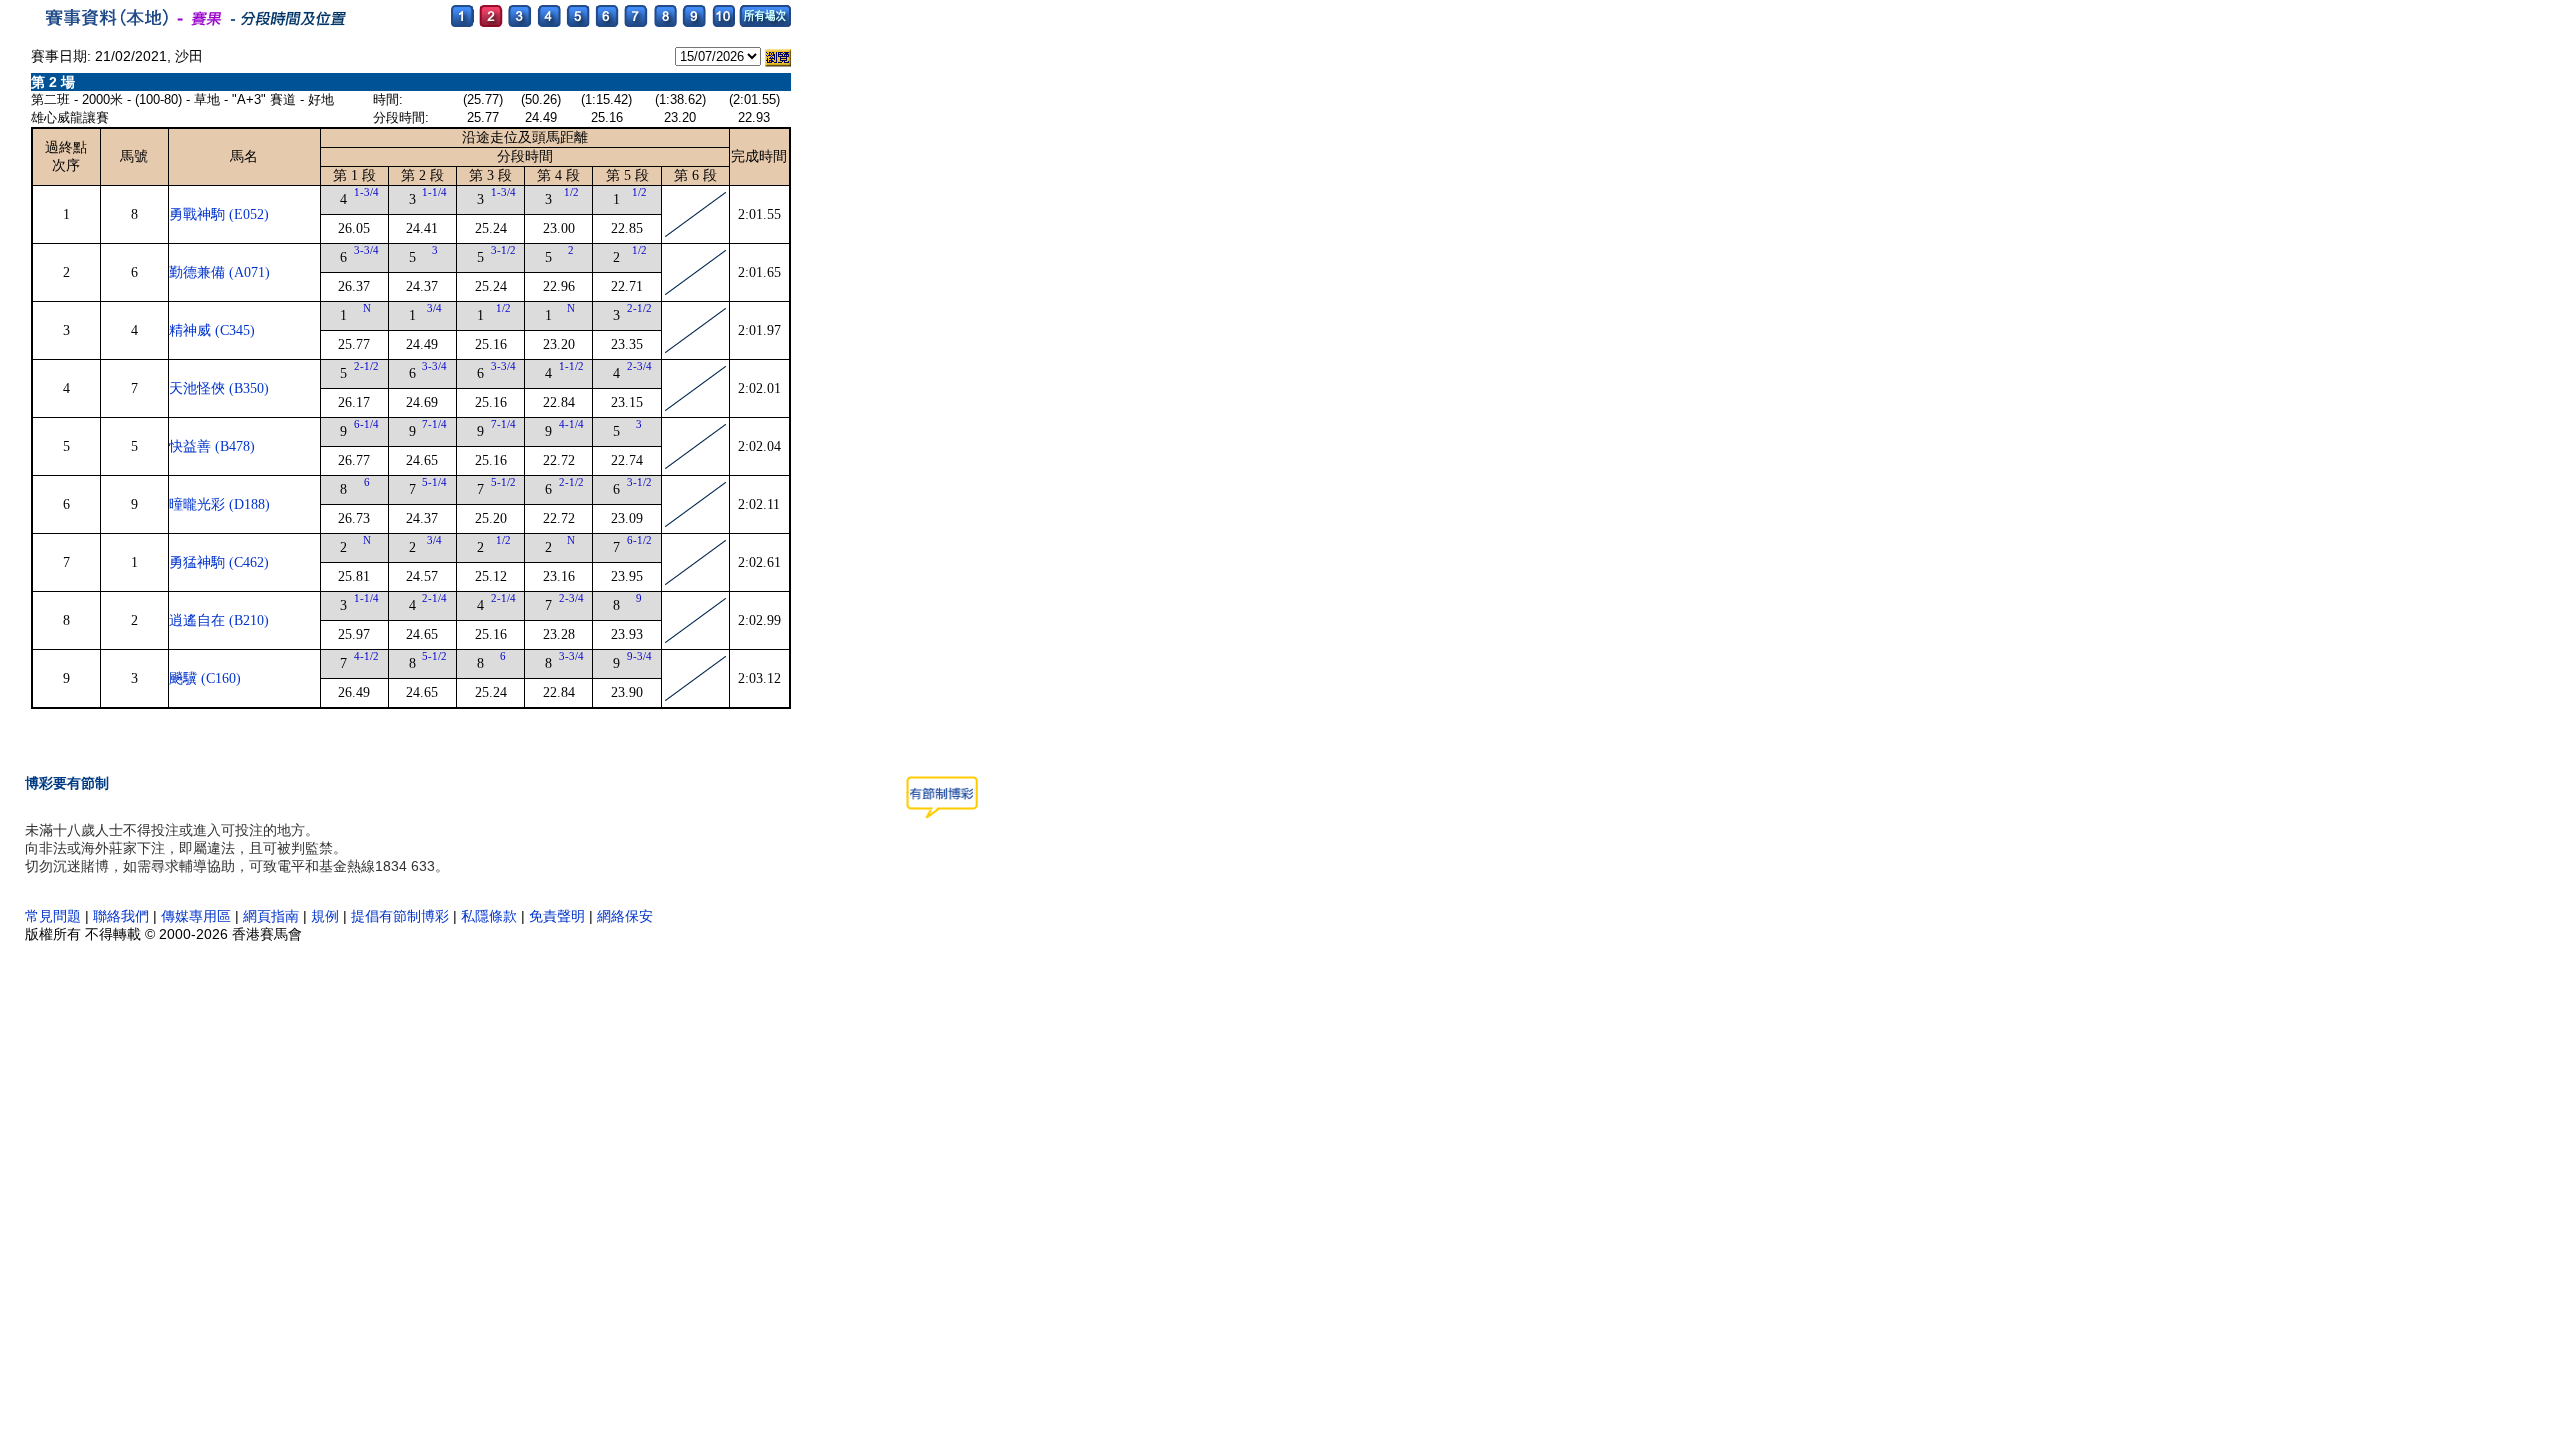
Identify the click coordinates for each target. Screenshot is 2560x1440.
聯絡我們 (121, 916)
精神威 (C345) (212, 330)
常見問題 (53, 916)
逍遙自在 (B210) (219, 620)
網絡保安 (625, 916)
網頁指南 (271, 916)
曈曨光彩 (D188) (219, 504)
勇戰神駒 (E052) (219, 214)
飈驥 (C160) (205, 678)
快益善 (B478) (212, 446)
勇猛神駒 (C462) (219, 562)
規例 (325, 916)
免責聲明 (557, 916)
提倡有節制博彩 (400, 916)
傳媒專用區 (198, 916)
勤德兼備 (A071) (219, 272)
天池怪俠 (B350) (219, 388)
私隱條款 (489, 916)
